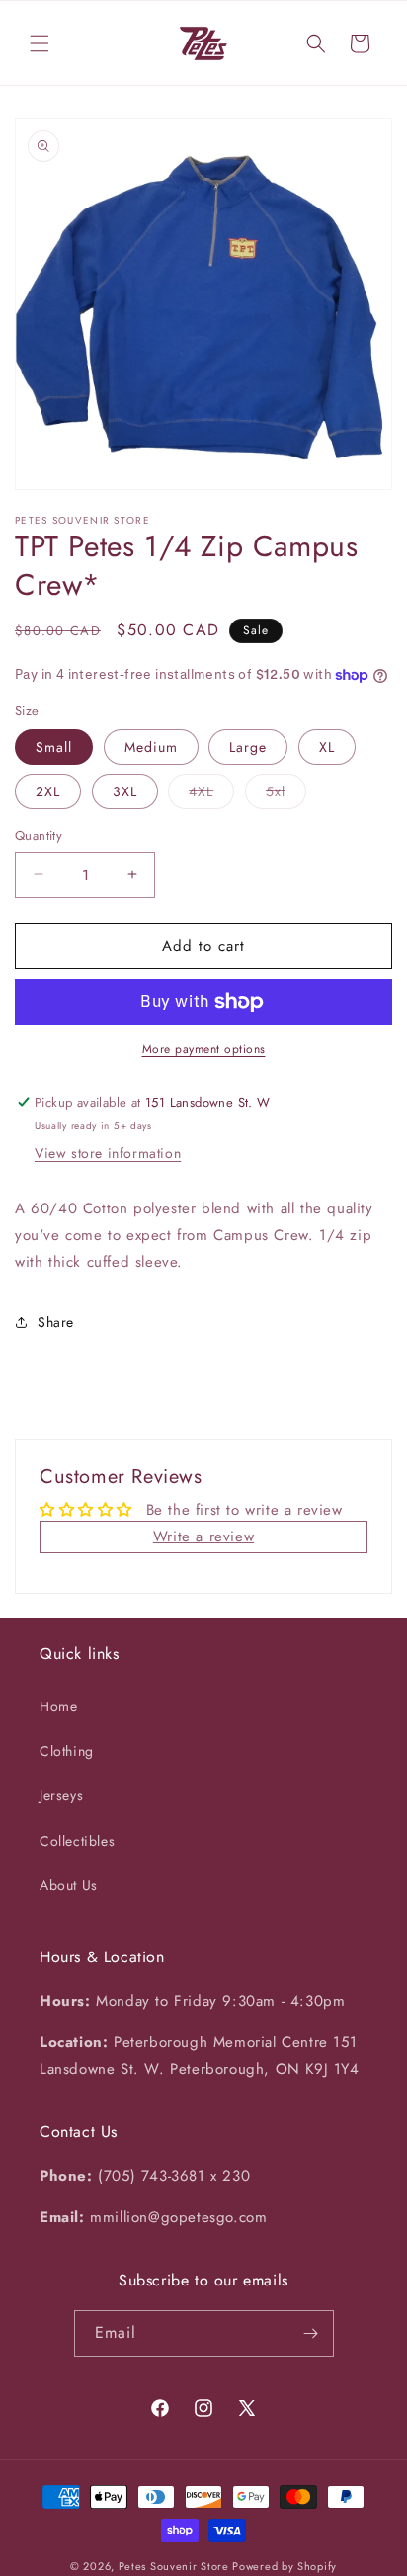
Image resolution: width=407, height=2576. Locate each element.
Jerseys (61, 1795)
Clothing (67, 1751)
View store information (108, 1153)
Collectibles (77, 1841)
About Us (69, 1885)
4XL (211, 795)
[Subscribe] (311, 2333)
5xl (286, 795)
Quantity (39, 835)
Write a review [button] (203, 1537)
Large (248, 747)
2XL (48, 791)
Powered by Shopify (285, 2566)
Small (54, 747)
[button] (40, 43)
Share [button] (56, 1322)
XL (327, 747)
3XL (125, 791)
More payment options (204, 1049)
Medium (151, 747)
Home (58, 1706)
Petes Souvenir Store (174, 2566)
